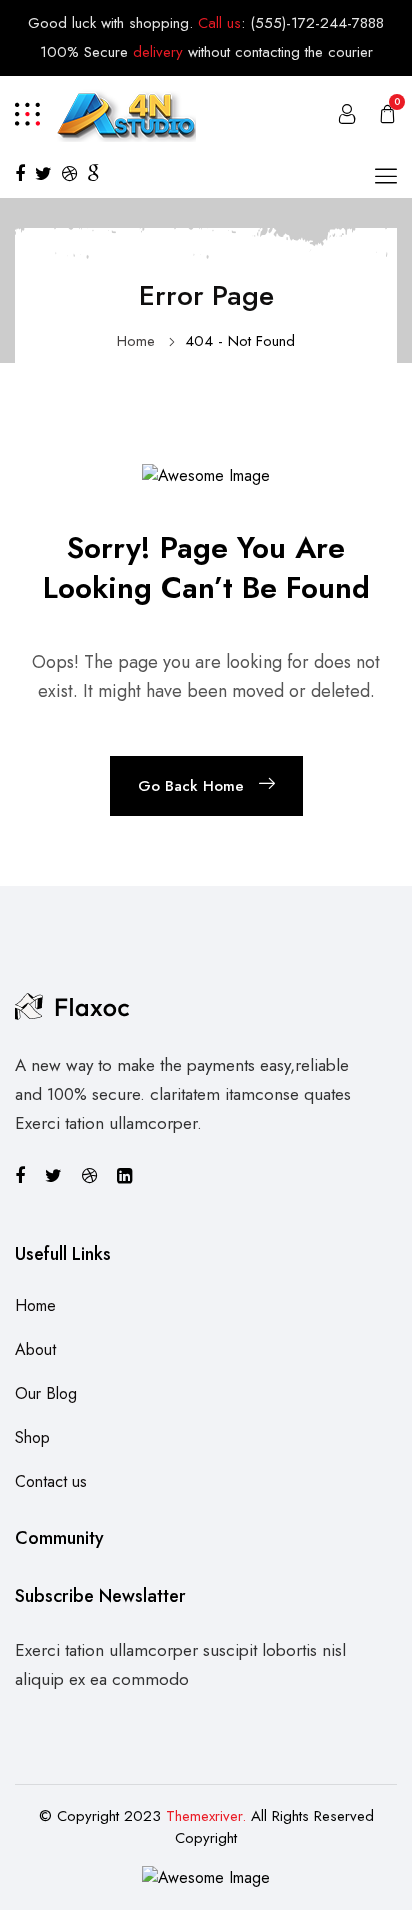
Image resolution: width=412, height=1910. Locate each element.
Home (136, 341)
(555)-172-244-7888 (317, 23)
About (35, 1349)
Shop (32, 1437)
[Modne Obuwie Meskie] (125, 111)
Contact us (51, 1481)
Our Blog (46, 1393)
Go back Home (191, 786)
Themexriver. (206, 1816)
